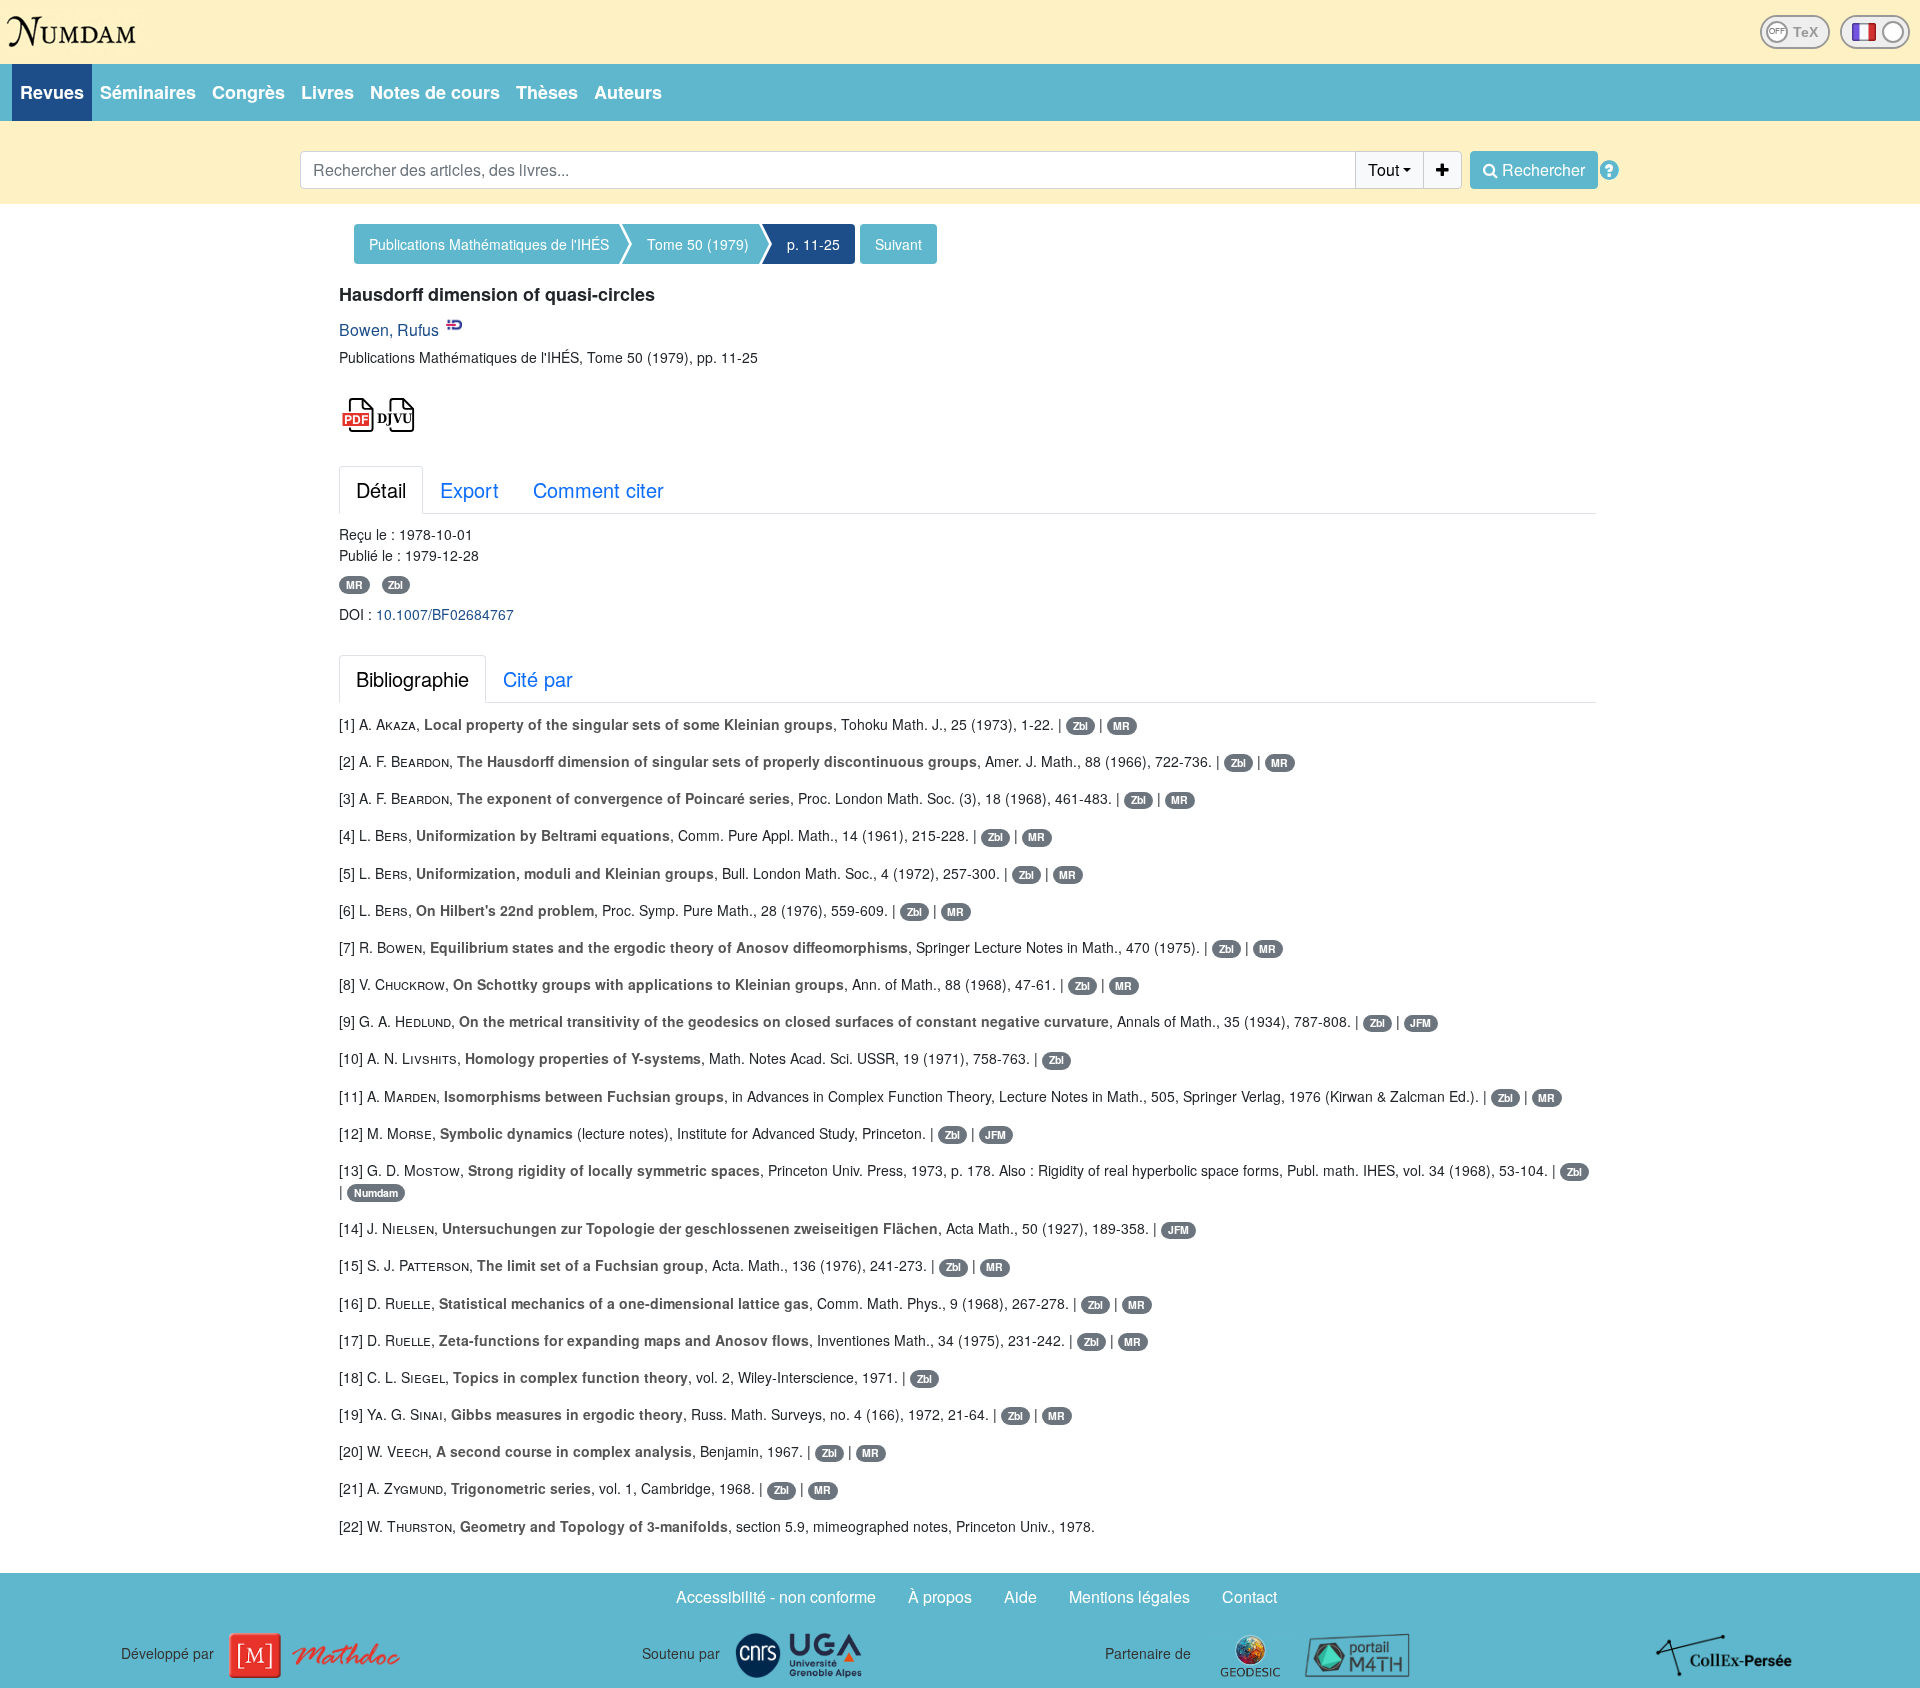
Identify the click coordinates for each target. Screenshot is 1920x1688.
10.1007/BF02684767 (445, 614)
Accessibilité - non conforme (776, 1596)
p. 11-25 (813, 244)
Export (469, 489)
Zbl (395, 584)
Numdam (376, 1192)
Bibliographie (412, 678)
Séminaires (148, 92)
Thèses (547, 92)
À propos (940, 1596)
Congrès (248, 92)
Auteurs (628, 92)
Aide (1020, 1596)
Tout (1383, 169)
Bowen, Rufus (389, 329)
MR (354, 584)
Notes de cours (435, 92)
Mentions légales (1129, 1596)
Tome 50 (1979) (698, 244)
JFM (1420, 1022)
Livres (327, 92)
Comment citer (598, 489)
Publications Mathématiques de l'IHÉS (489, 244)
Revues (52, 92)
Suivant (898, 244)
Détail (381, 489)
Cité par (538, 678)
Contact (1249, 1596)
